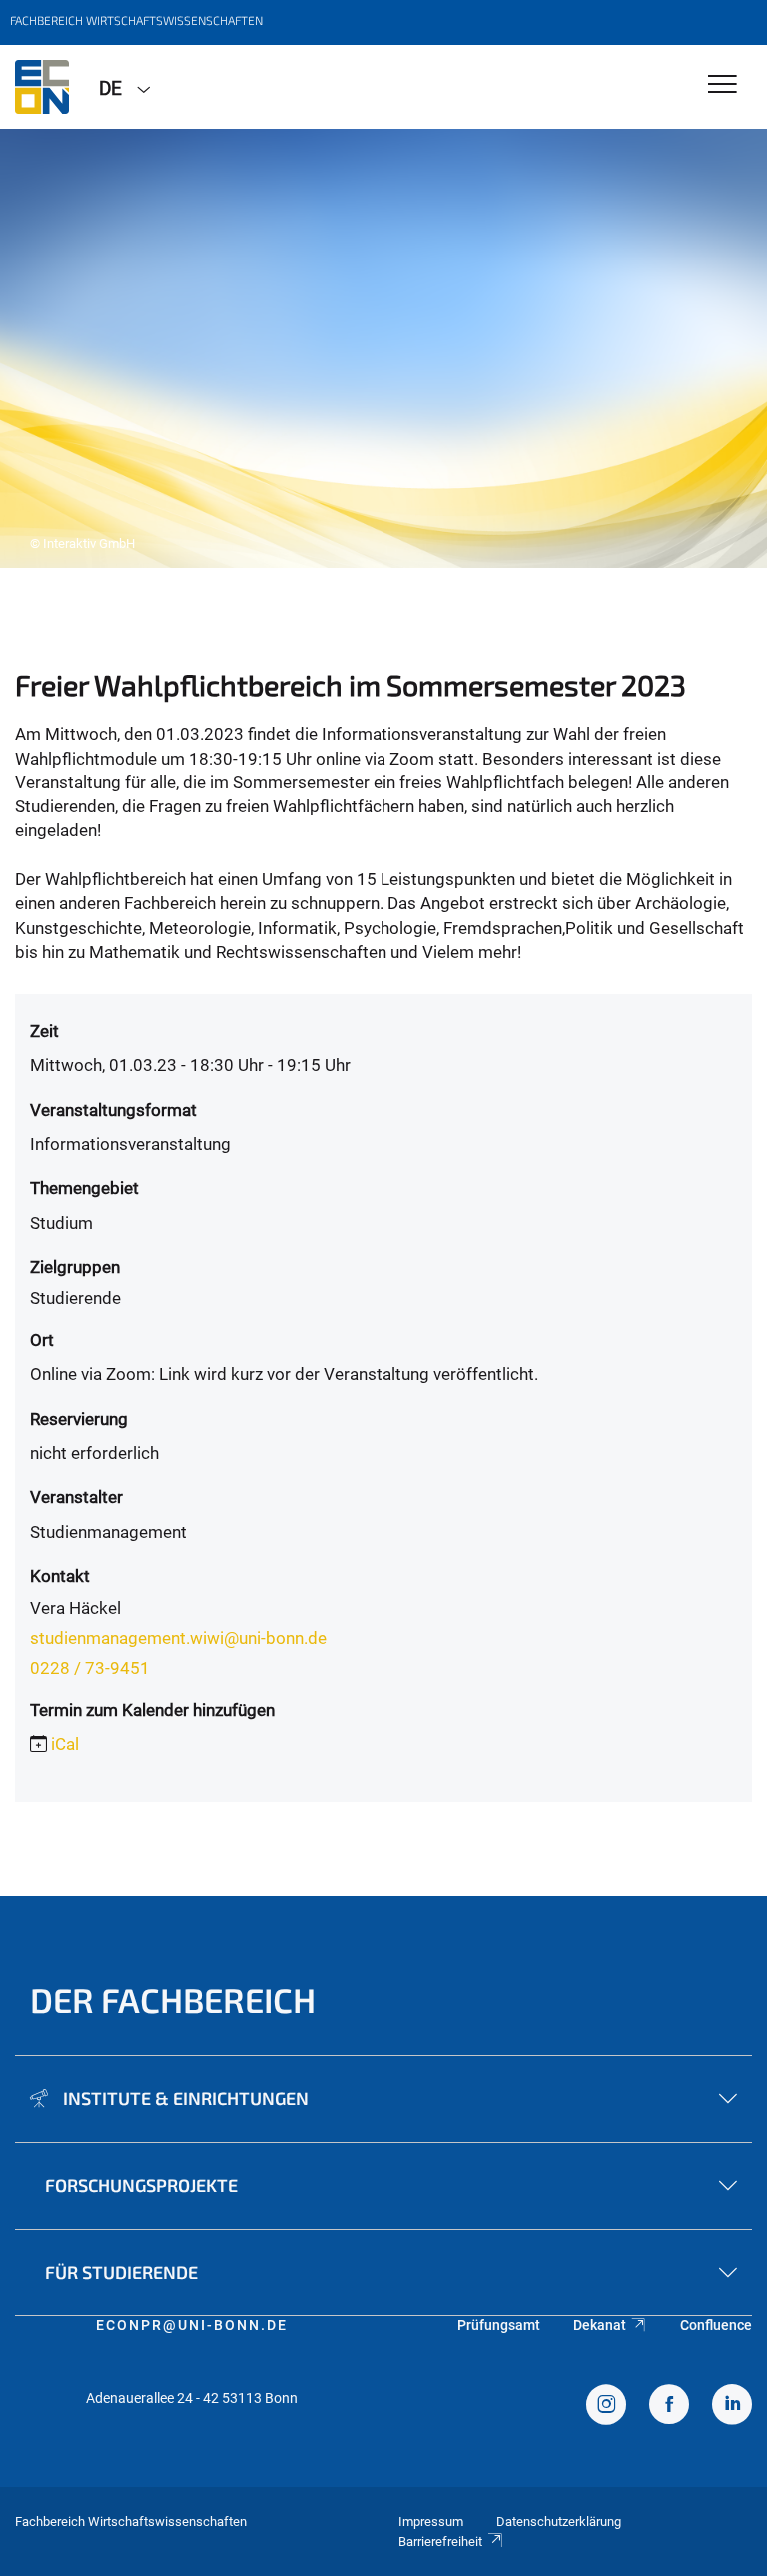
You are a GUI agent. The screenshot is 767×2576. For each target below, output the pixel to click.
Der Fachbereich (173, 2000)
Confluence (716, 2325)
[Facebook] (669, 2407)
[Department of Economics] (42, 87)
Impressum (431, 2522)
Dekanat (600, 2325)
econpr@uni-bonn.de (192, 2325)
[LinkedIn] (732, 2407)
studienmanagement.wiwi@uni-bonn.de (178, 1638)
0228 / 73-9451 (90, 1668)
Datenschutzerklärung (559, 2522)
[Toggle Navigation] (723, 85)
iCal (65, 1744)
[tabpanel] (383, 348)
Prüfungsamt (499, 2325)
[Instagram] (606, 2407)
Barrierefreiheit (440, 2542)
